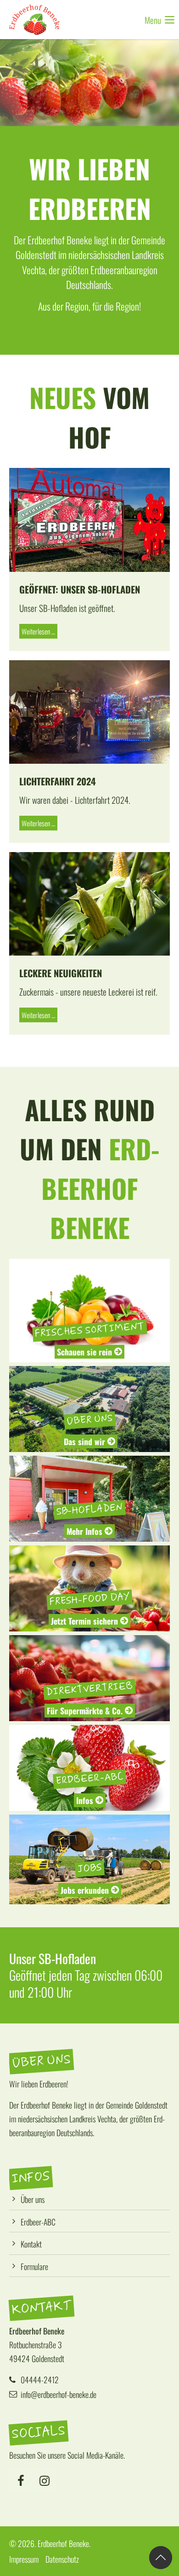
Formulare (34, 2266)
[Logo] (34, 20)
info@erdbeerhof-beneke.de (59, 2394)
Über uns (33, 2199)
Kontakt (31, 2244)
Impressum (24, 2559)
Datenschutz (62, 2559)
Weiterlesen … (37, 630)
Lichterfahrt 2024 (58, 781)
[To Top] (161, 2558)
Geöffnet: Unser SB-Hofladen (80, 589)
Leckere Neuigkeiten (61, 973)
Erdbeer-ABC (38, 2222)
